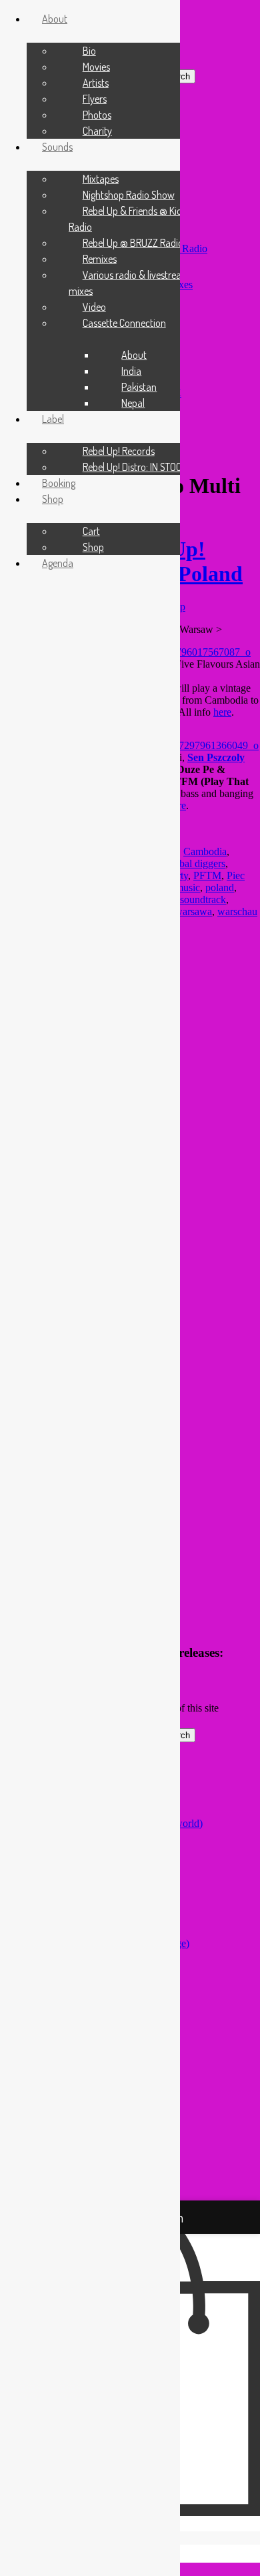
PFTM (207, 875)
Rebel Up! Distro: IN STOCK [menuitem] (135, 467)
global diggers (196, 863)
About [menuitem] (134, 355)
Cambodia (205, 851)
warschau (237, 911)
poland (220, 887)
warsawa (193, 911)
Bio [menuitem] (89, 51)
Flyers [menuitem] (95, 99)
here (222, 712)
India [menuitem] (131, 371)
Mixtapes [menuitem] (101, 179)
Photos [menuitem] (97, 115)
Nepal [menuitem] (133, 403)
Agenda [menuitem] (58, 563)
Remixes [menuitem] (100, 259)
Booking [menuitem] (59, 483)
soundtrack (203, 899)
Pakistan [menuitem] (139, 387)
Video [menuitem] (94, 307)
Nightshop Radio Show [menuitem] (129, 195)
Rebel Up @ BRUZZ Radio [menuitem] (133, 243)
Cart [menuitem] (91, 531)
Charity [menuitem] (97, 131)
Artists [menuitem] (96, 83)
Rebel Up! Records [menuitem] (119, 451)
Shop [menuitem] (93, 547)
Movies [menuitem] (96, 67)
